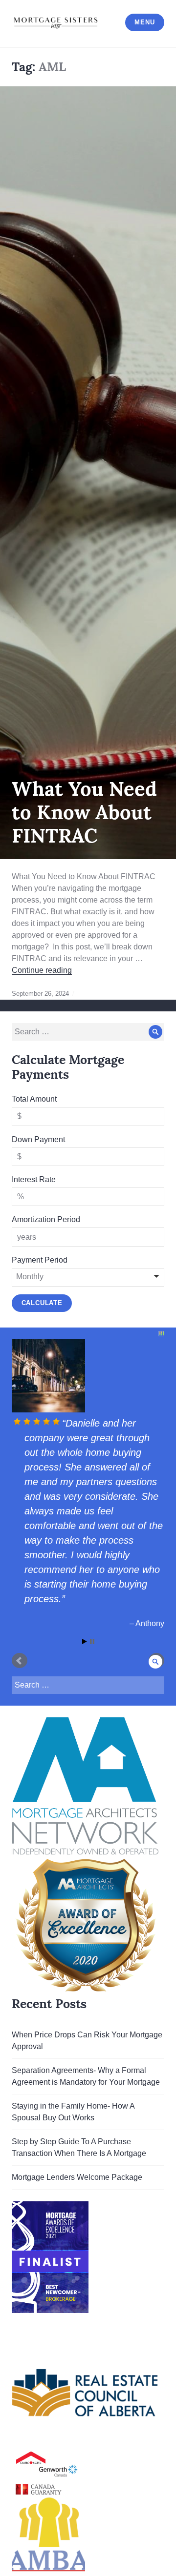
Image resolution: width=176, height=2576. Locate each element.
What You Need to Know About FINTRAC (84, 812)
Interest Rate (34, 1179)
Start (85, 1700)
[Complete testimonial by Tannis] (87, 1376)
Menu (144, 22)
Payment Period (40, 1260)
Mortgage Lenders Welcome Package (77, 2236)
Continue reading (42, 970)
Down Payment (38, 1139)
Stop (92, 1700)
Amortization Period (46, 1219)
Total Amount (34, 1099)
